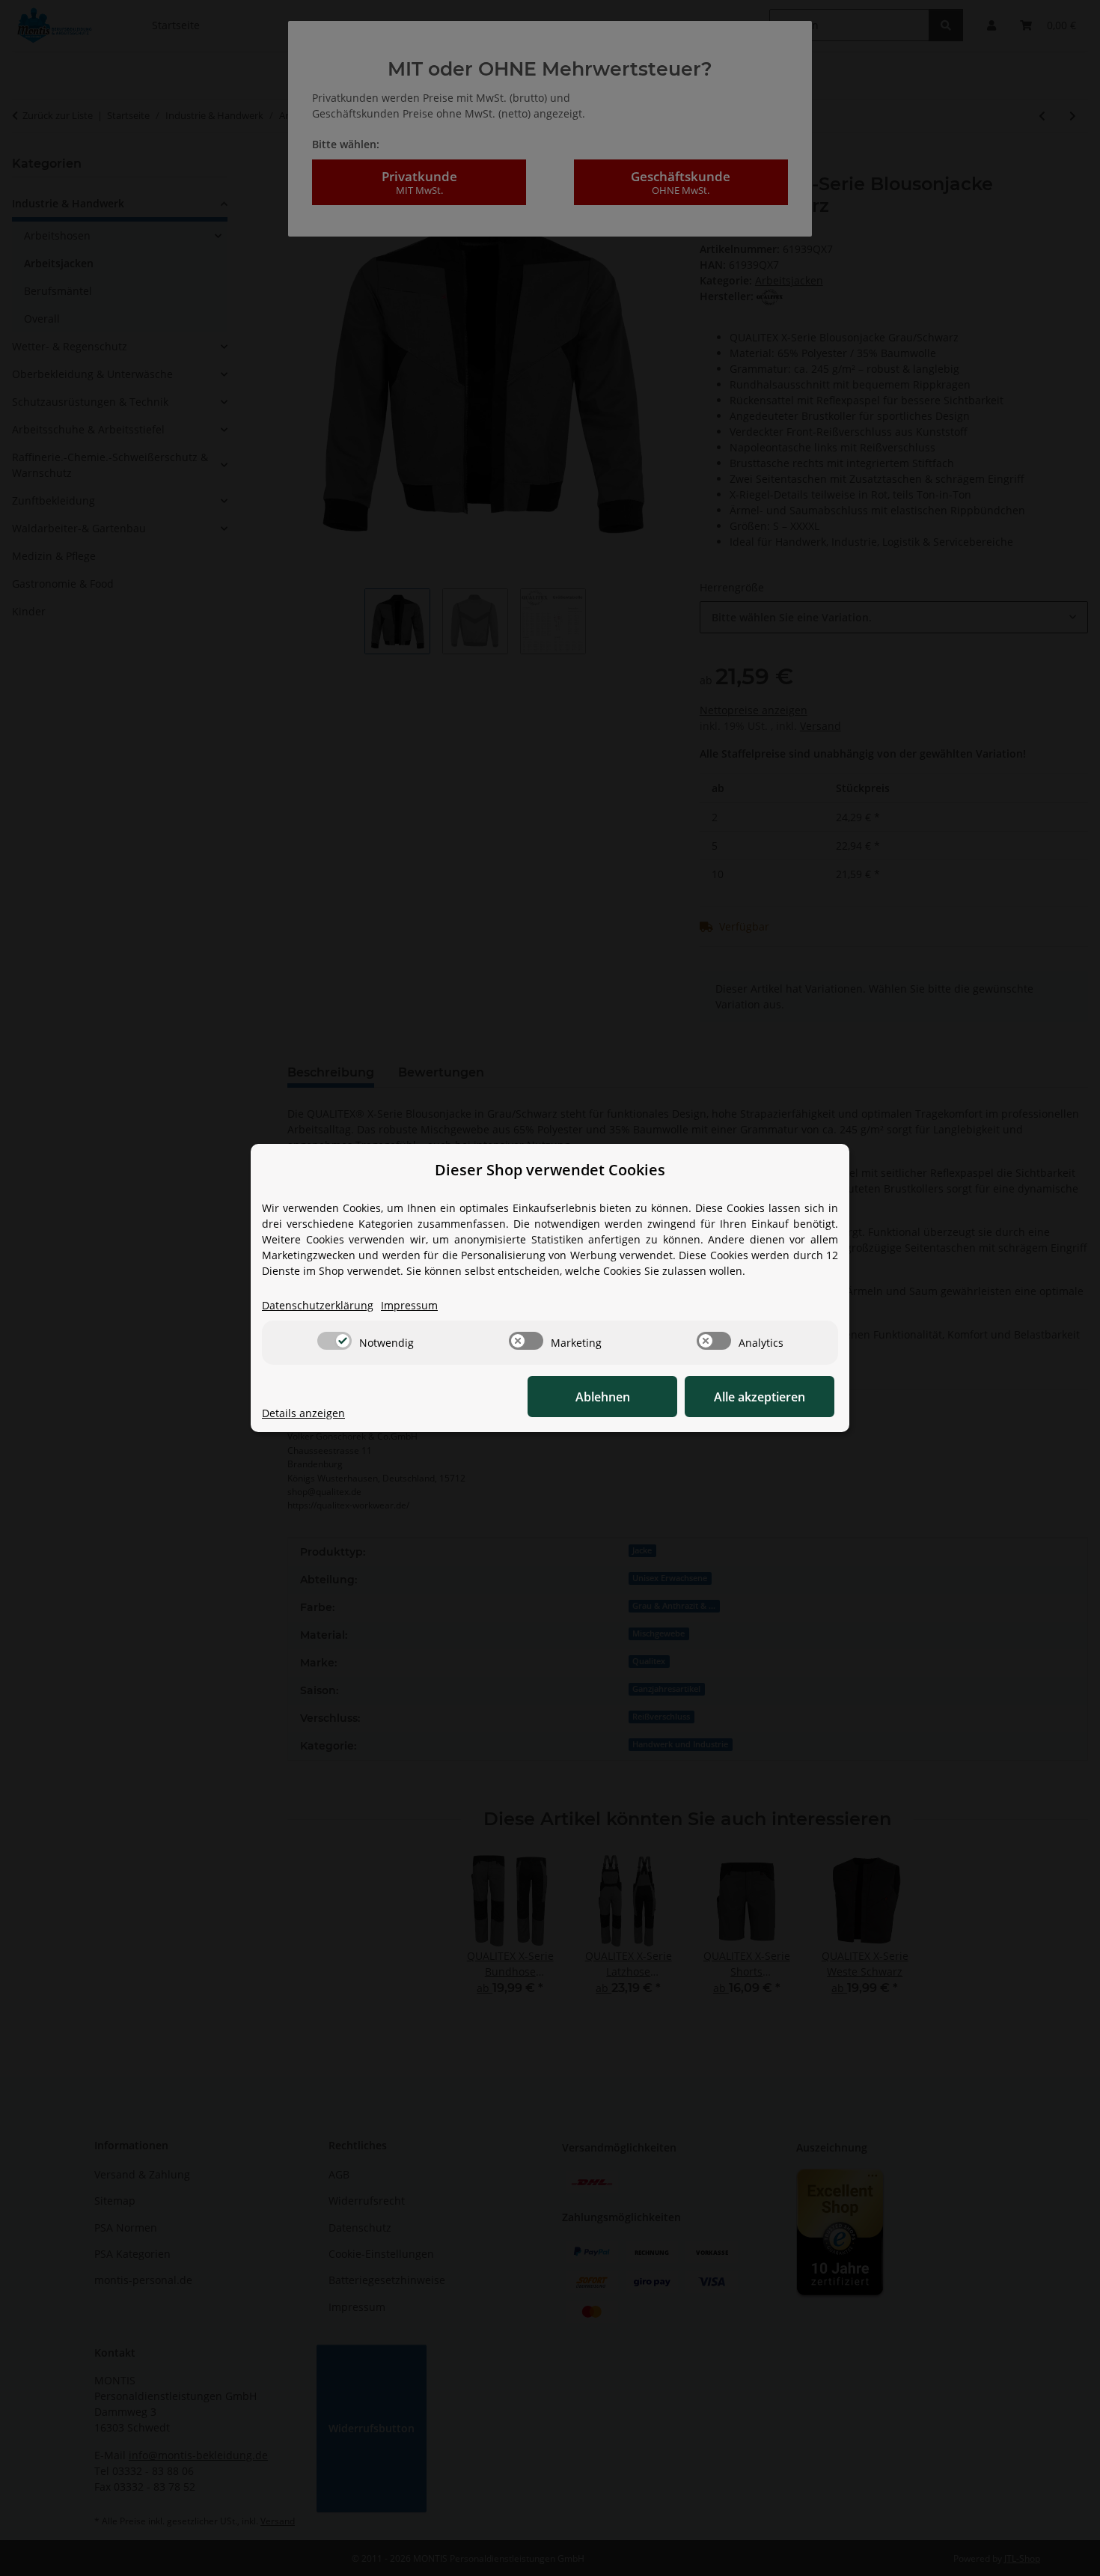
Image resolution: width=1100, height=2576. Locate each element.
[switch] (334, 1341)
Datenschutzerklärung (318, 1305)
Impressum (409, 1305)
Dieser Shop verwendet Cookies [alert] (550, 1170)
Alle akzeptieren (760, 1397)
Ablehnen (603, 1397)
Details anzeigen (303, 1413)
